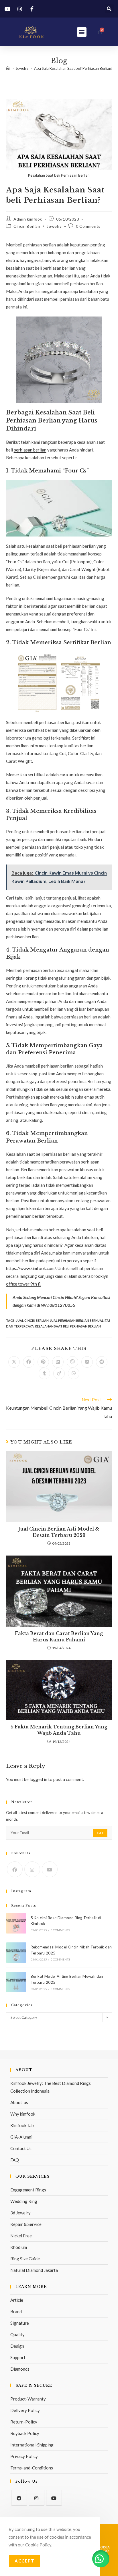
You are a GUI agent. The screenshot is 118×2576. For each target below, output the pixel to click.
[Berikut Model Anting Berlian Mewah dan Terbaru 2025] (16, 1982)
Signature (20, 2323)
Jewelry (54, 226)
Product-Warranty (28, 2399)
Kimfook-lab (22, 2125)
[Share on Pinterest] (43, 1362)
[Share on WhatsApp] (74, 1373)
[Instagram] (32, 1869)
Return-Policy (24, 2422)
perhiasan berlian (30, 450)
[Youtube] (50, 1869)
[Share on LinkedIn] (58, 1362)
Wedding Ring (24, 2201)
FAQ (15, 2160)
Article (17, 2300)
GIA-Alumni (21, 2137)
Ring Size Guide (25, 2259)
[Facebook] (15, 1869)
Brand (16, 2311)
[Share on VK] (87, 1362)
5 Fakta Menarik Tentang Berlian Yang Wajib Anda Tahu (59, 1730)
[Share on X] (14, 1362)
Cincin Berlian (27, 226)
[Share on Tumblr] (44, 1373)
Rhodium (19, 2247)
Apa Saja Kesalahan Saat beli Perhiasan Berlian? (73, 68)
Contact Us (21, 2148)
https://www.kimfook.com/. (31, 1268)
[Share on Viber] (72, 1362)
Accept (24, 2561)
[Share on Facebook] (29, 1362)
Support (18, 2357)
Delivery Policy (25, 2410)
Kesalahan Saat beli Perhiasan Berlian (68, 1326)
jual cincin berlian (32, 1320)
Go (100, 1833)
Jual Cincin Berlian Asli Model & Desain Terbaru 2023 (59, 1532)
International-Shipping (32, 2445)
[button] (109, 9)
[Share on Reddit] (102, 1362)
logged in (38, 1779)
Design (17, 2346)
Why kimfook (23, 2114)
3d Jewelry (20, 2213)
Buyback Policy (25, 2433)
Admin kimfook (28, 219)
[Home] (8, 68)
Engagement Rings (28, 2190)
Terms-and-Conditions (32, 2468)
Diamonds (20, 2369)
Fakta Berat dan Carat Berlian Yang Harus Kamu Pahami (59, 1637)
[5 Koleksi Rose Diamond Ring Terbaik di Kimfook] (16, 1923)
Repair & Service (26, 2224)
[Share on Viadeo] (59, 1373)
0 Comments (88, 226)
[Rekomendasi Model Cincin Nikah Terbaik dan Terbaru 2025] (16, 1953)
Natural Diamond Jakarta (34, 2270)
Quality (17, 2334)
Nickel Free (21, 2236)
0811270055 (62, 1305)
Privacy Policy (24, 2456)
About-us (19, 2102)
